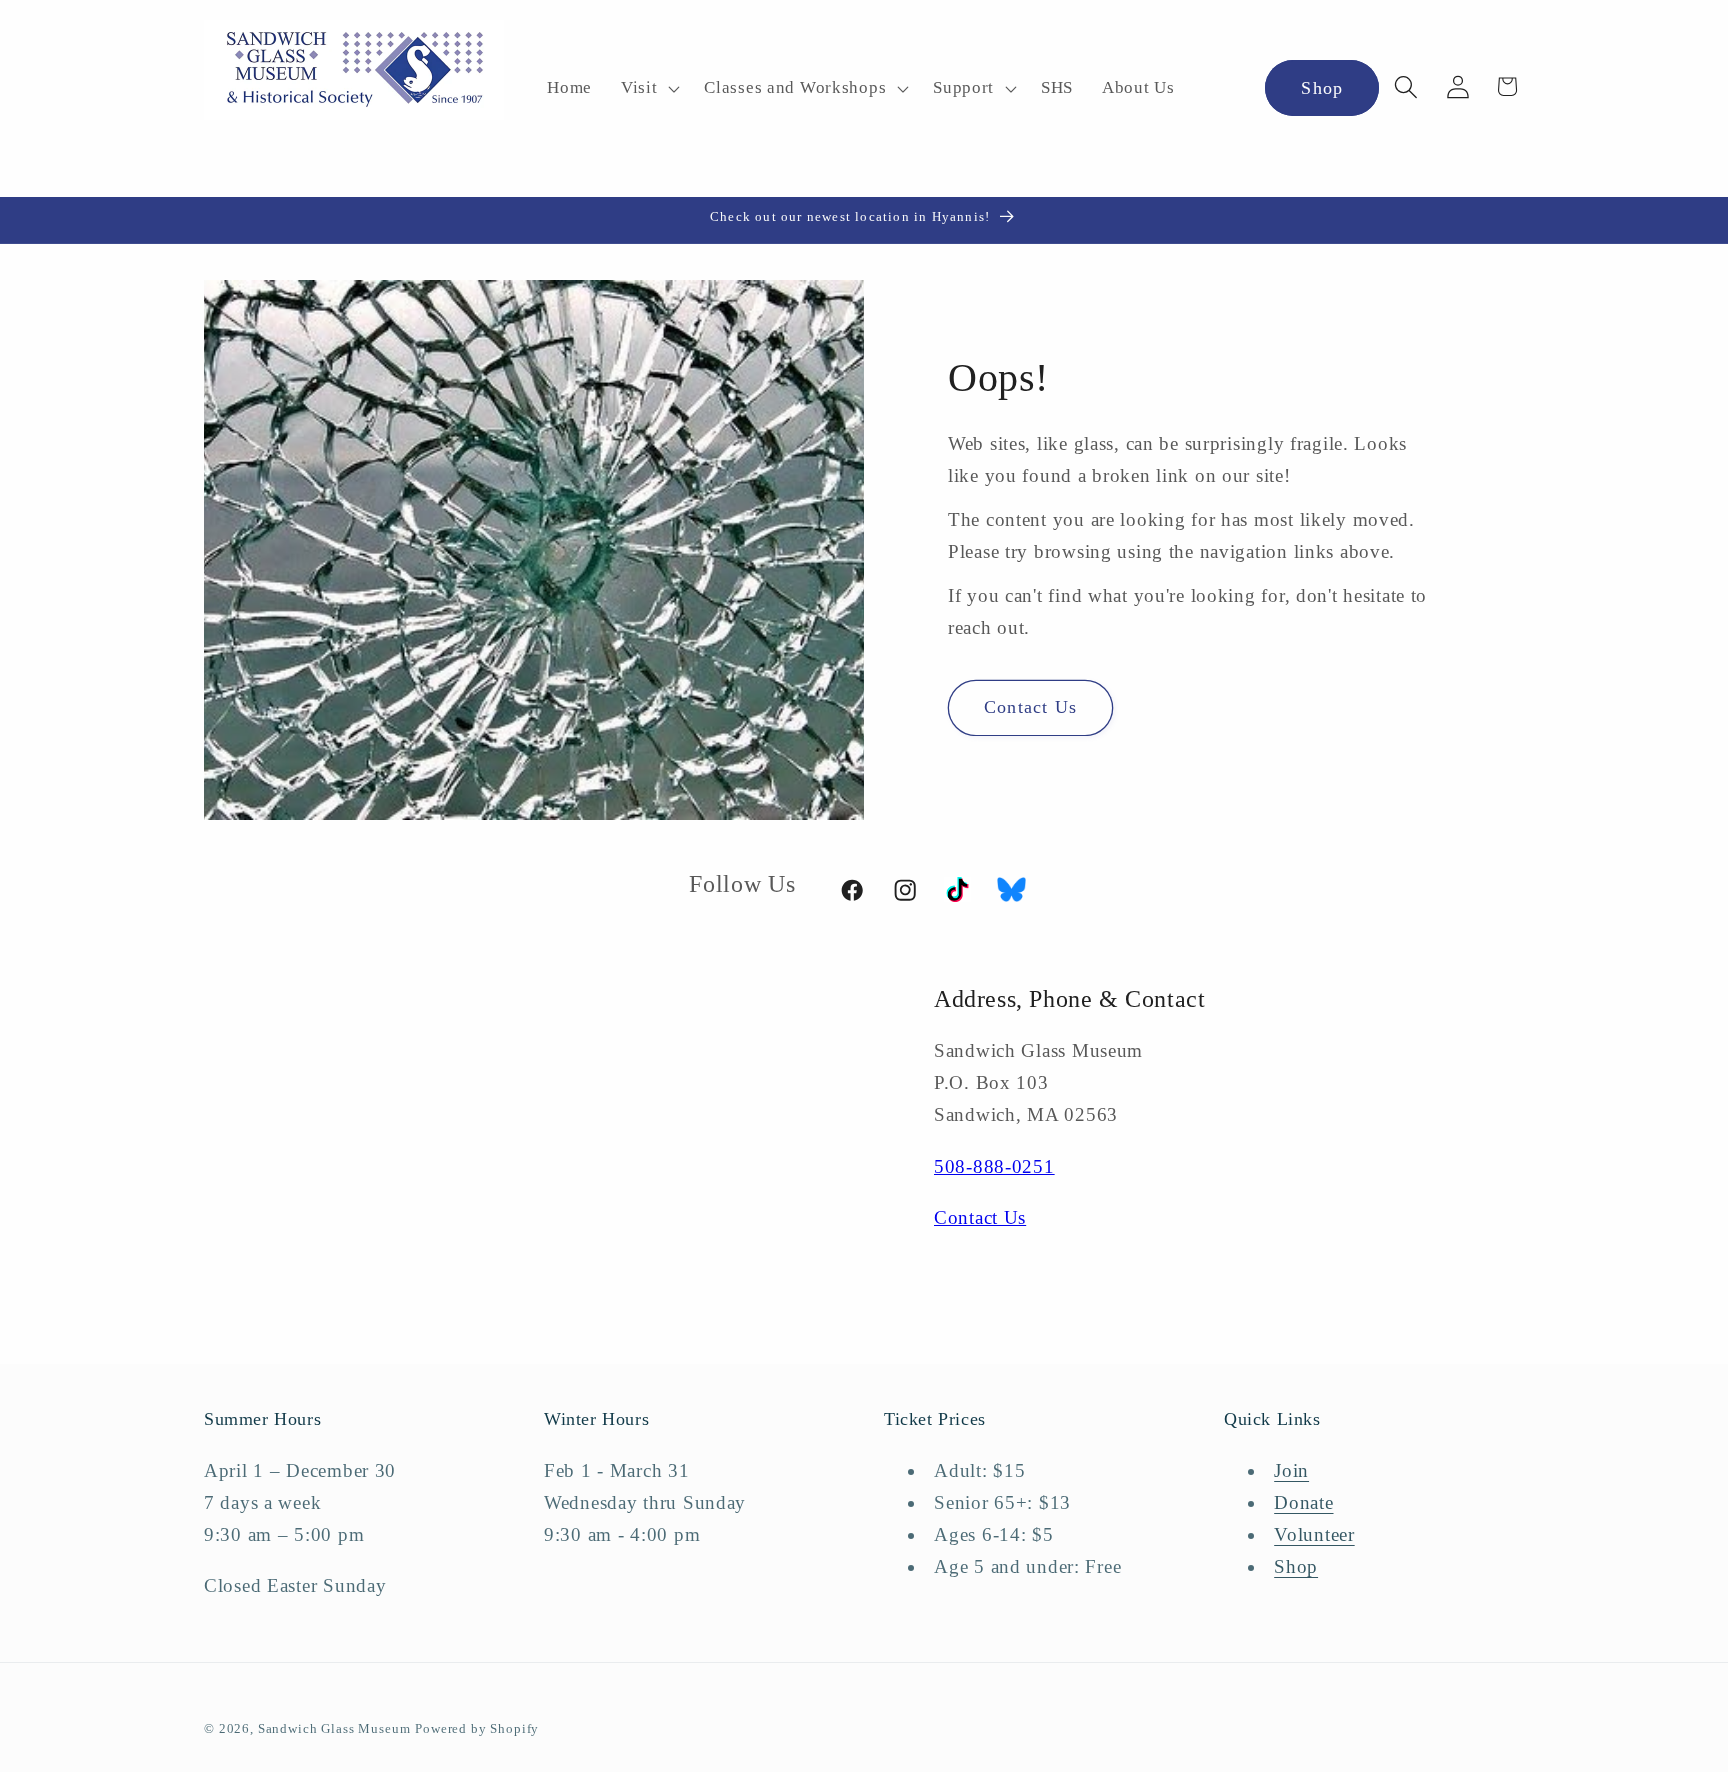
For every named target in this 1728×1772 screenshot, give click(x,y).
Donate (1303, 1502)
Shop (1322, 88)
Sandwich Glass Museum (334, 1728)
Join (1291, 1470)
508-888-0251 (994, 1166)
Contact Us (1030, 707)
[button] (647, 89)
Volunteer (1314, 1534)
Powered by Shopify (477, 1728)
